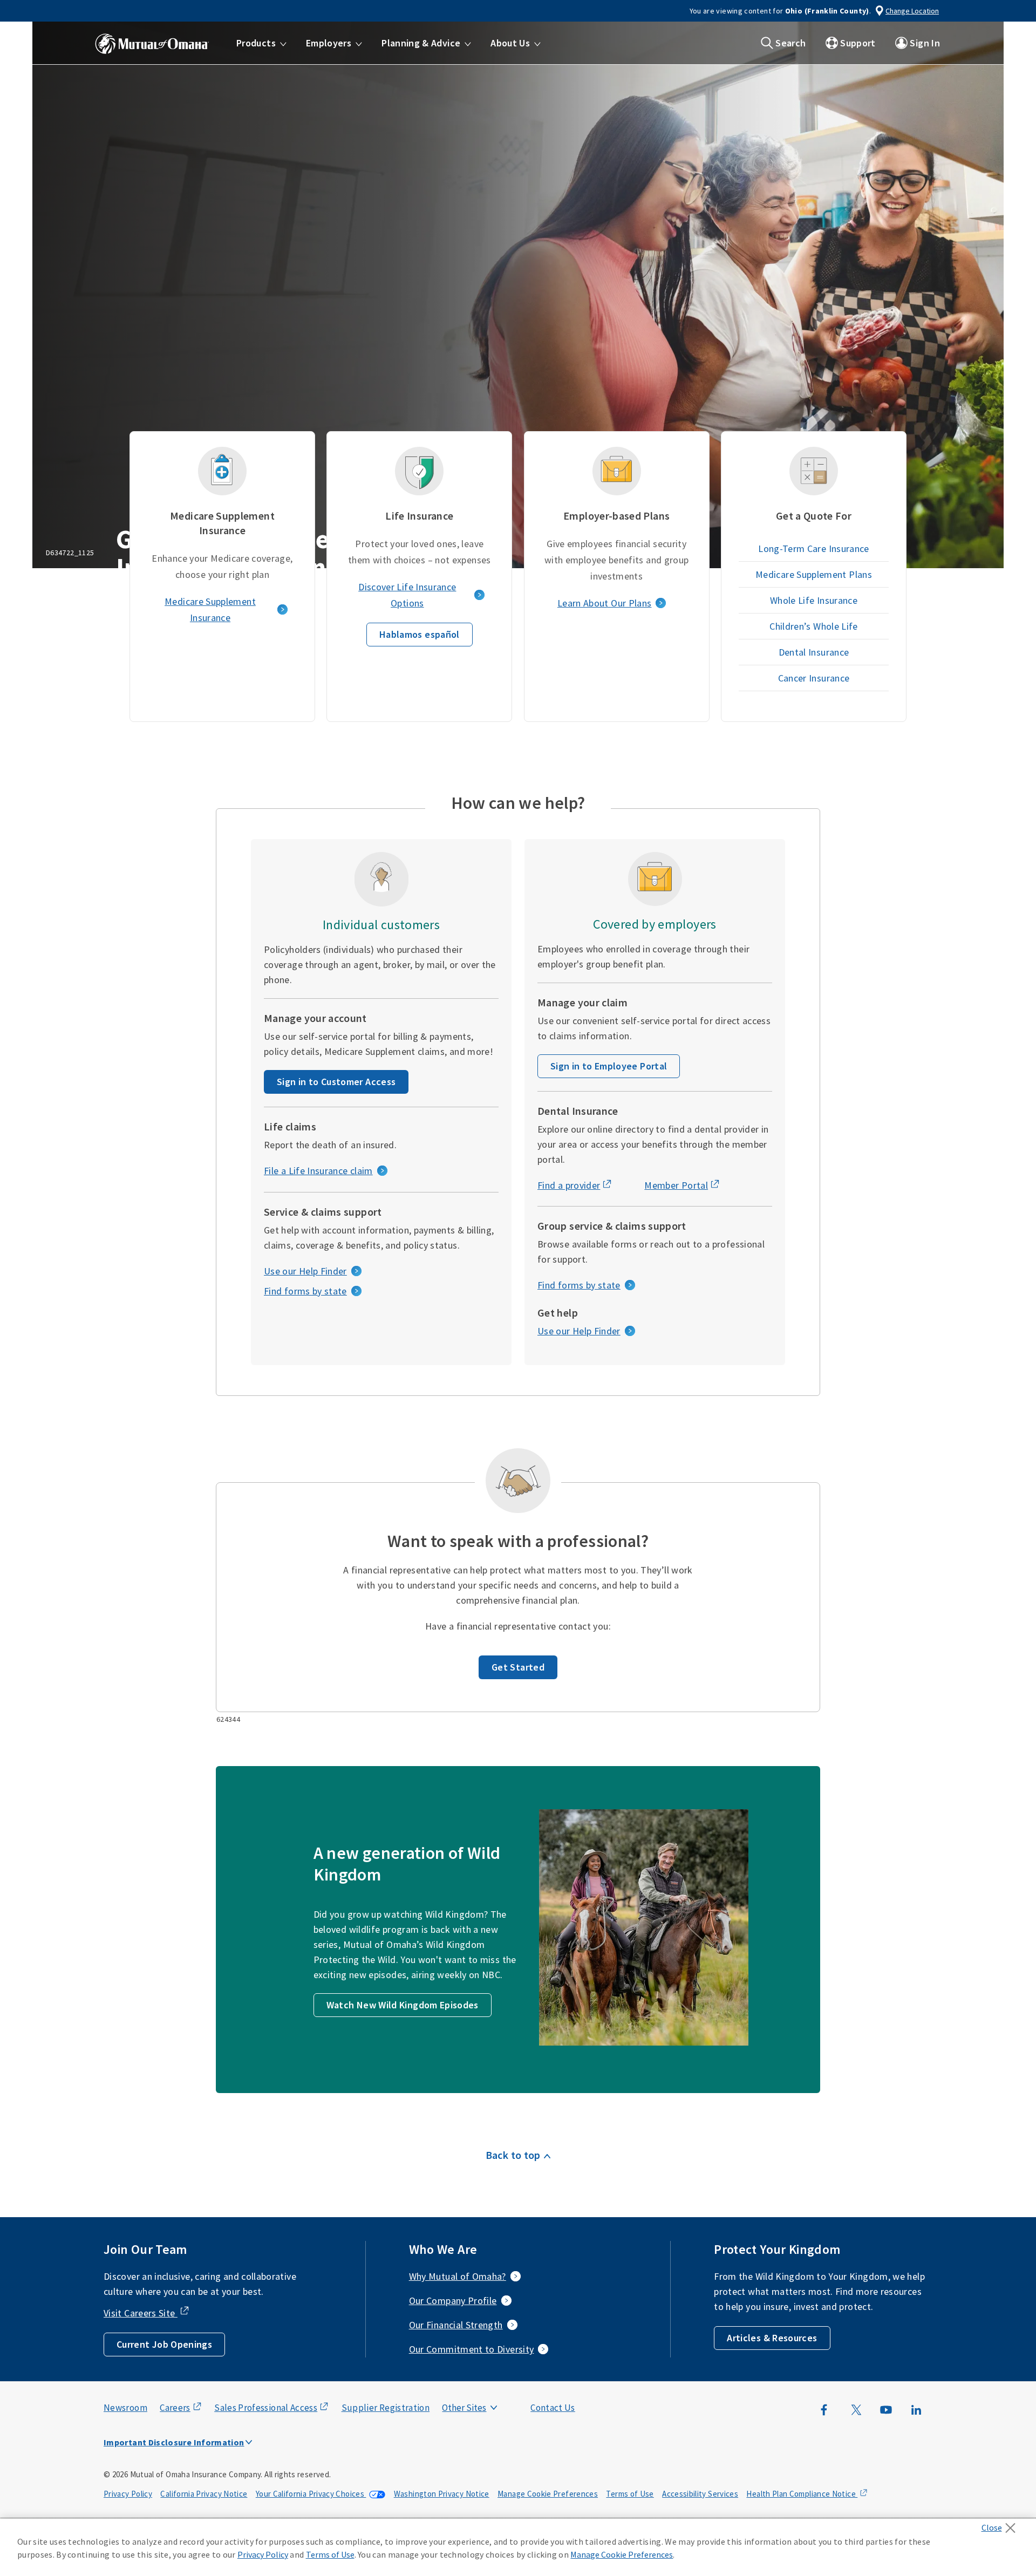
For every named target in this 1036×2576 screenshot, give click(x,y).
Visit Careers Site (141, 2313)
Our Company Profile (453, 2301)
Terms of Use (630, 2494)
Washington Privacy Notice (442, 2494)
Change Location (912, 11)
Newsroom (125, 2408)
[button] (261, 43)
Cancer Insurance (814, 678)
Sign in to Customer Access (336, 1082)
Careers (175, 2408)
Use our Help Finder (305, 1271)
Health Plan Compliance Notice (802, 2494)
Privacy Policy (128, 2494)
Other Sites (464, 2408)
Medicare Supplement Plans (814, 574)
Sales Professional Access (266, 2408)
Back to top (513, 2155)
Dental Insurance (814, 652)
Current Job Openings (164, 2344)
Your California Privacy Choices (311, 2494)
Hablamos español (420, 634)
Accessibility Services (700, 2494)
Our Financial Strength (456, 2325)
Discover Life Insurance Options (407, 595)
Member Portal (676, 1185)
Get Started (518, 1667)
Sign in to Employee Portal (609, 1066)
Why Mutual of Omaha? (458, 2276)
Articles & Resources (772, 2338)
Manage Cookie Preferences (548, 2494)
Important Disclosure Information (174, 2442)
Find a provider (569, 1185)
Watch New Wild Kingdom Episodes (403, 2005)
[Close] (1001, 2525)
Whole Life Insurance (814, 600)
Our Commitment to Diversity (472, 2349)
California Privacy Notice (204, 2494)
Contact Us (553, 2408)
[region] (518, 2547)
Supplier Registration (386, 2408)
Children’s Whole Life (814, 626)
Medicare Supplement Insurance (210, 609)
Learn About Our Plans (605, 603)
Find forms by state (305, 1291)
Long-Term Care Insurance (814, 548)
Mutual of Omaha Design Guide (490, 2386)
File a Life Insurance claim (318, 1171)
